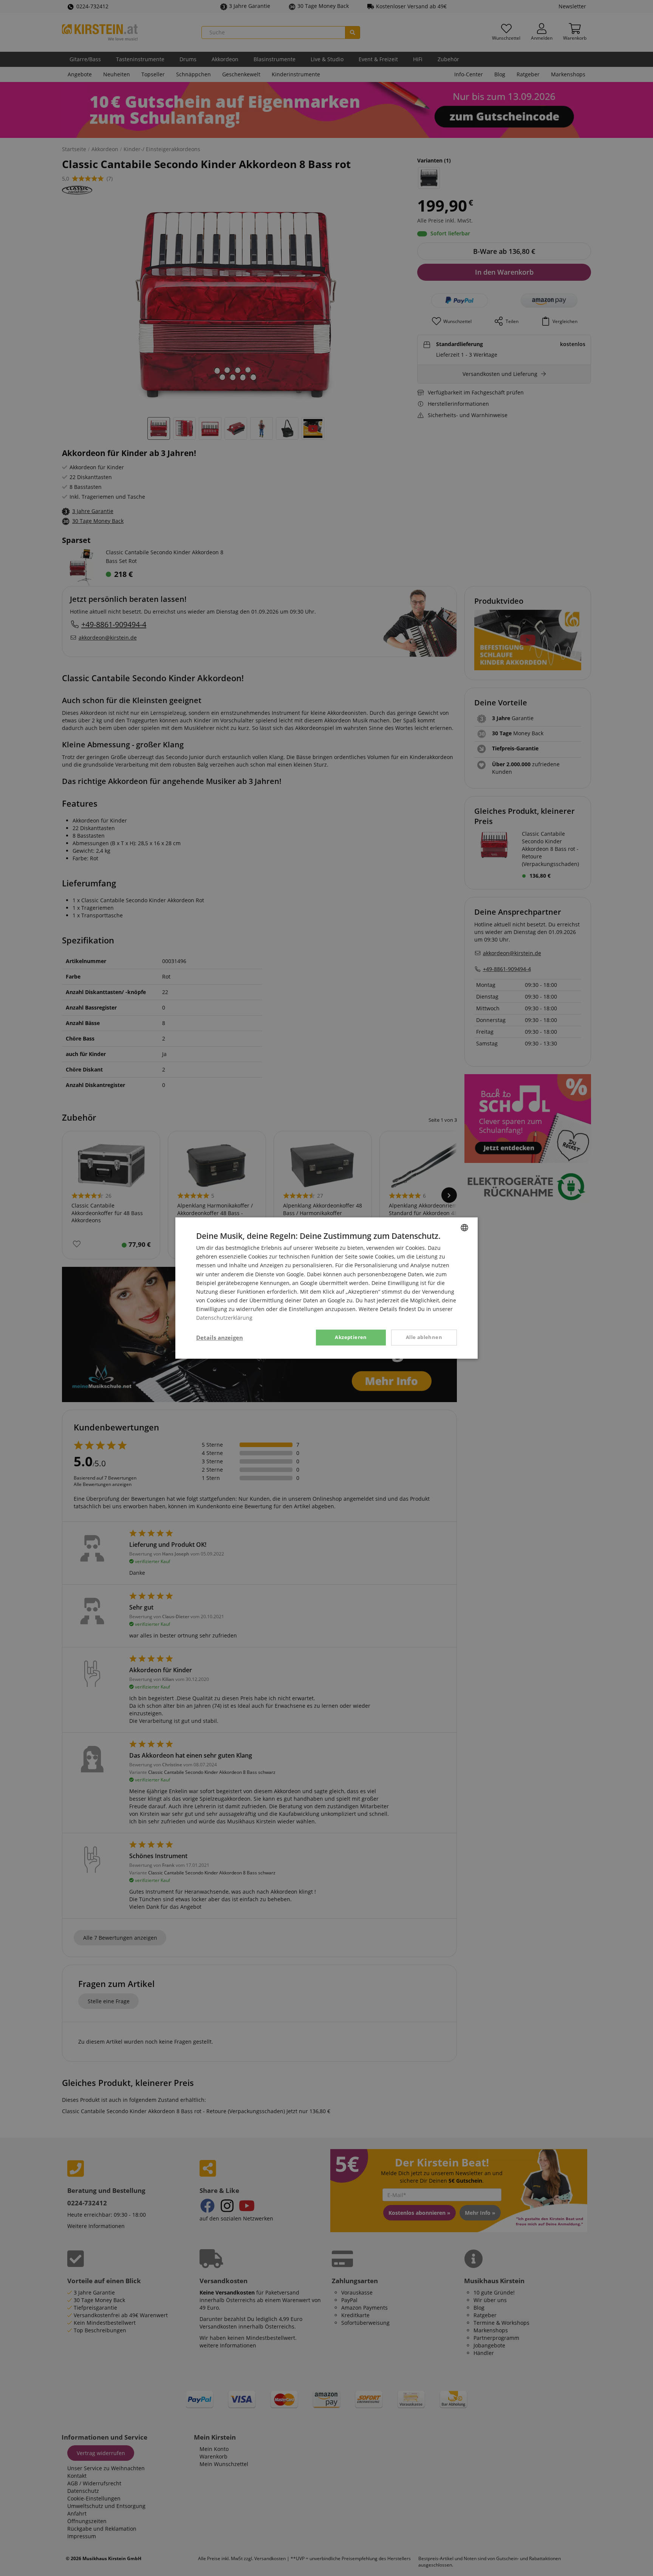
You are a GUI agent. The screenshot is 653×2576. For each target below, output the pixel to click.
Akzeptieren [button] (351, 1337)
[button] (220, 1337)
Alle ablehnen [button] (424, 1337)
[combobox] (464, 1228)
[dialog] (326, 1288)
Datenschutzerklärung (224, 1318)
